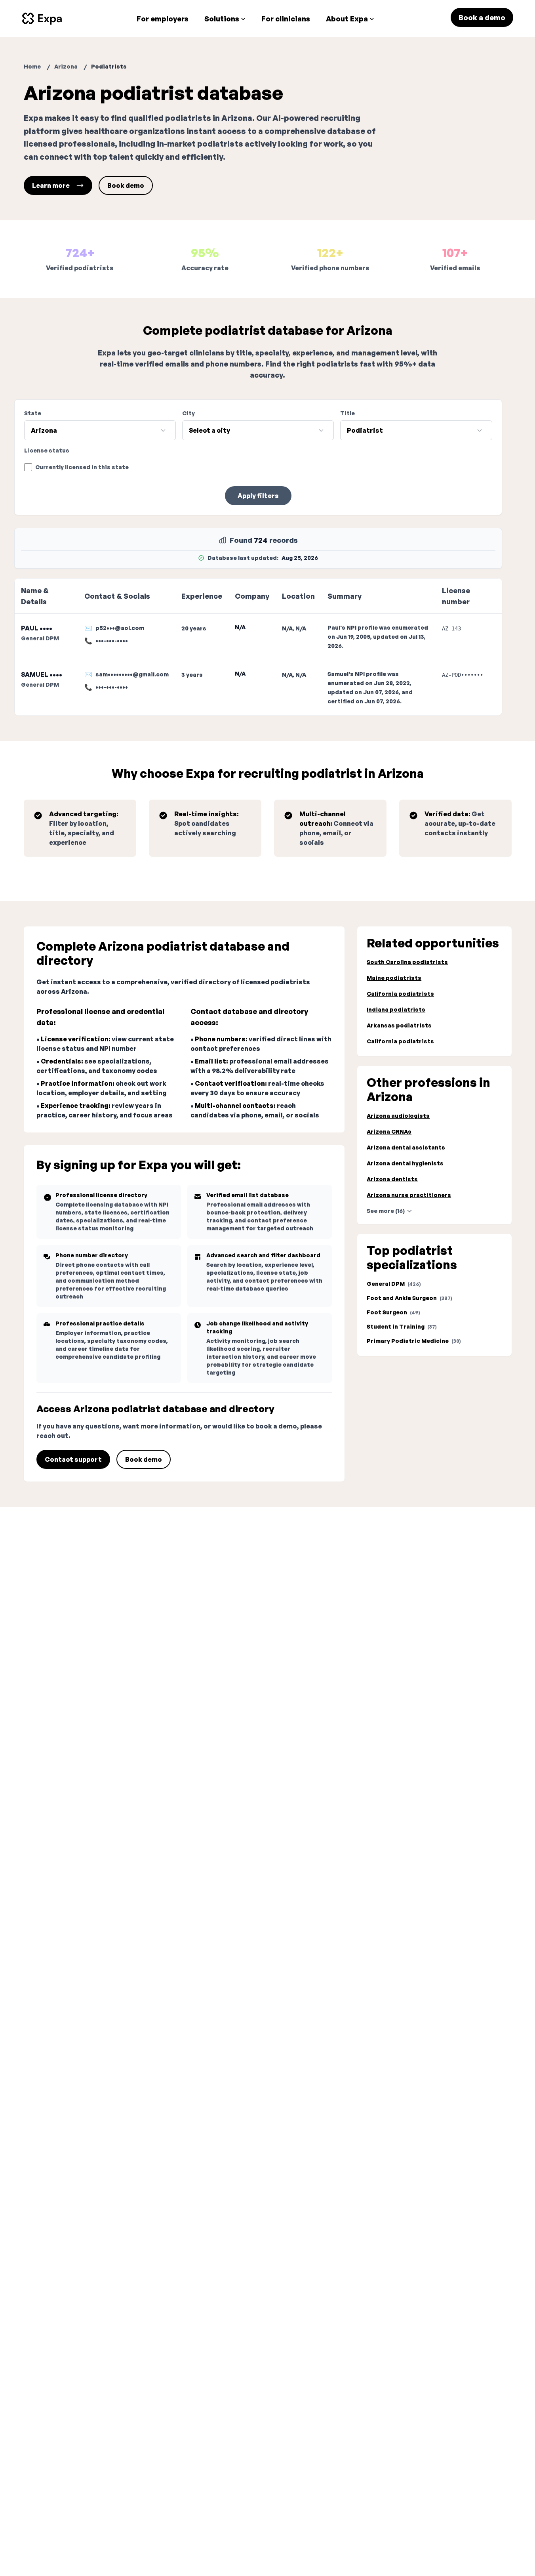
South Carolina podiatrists (407, 962)
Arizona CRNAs (389, 1131)
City (188, 413)
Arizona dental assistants (406, 1147)
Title (347, 413)
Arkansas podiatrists (399, 1025)
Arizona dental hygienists (405, 1163)
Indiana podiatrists (396, 1009)
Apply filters (258, 496)
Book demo (126, 185)
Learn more (51, 185)
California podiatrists (400, 994)
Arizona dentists (392, 1179)
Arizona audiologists (398, 1116)
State (33, 413)
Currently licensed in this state (82, 467)
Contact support (73, 1459)
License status (47, 450)
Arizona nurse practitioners (409, 1195)
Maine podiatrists (394, 978)
